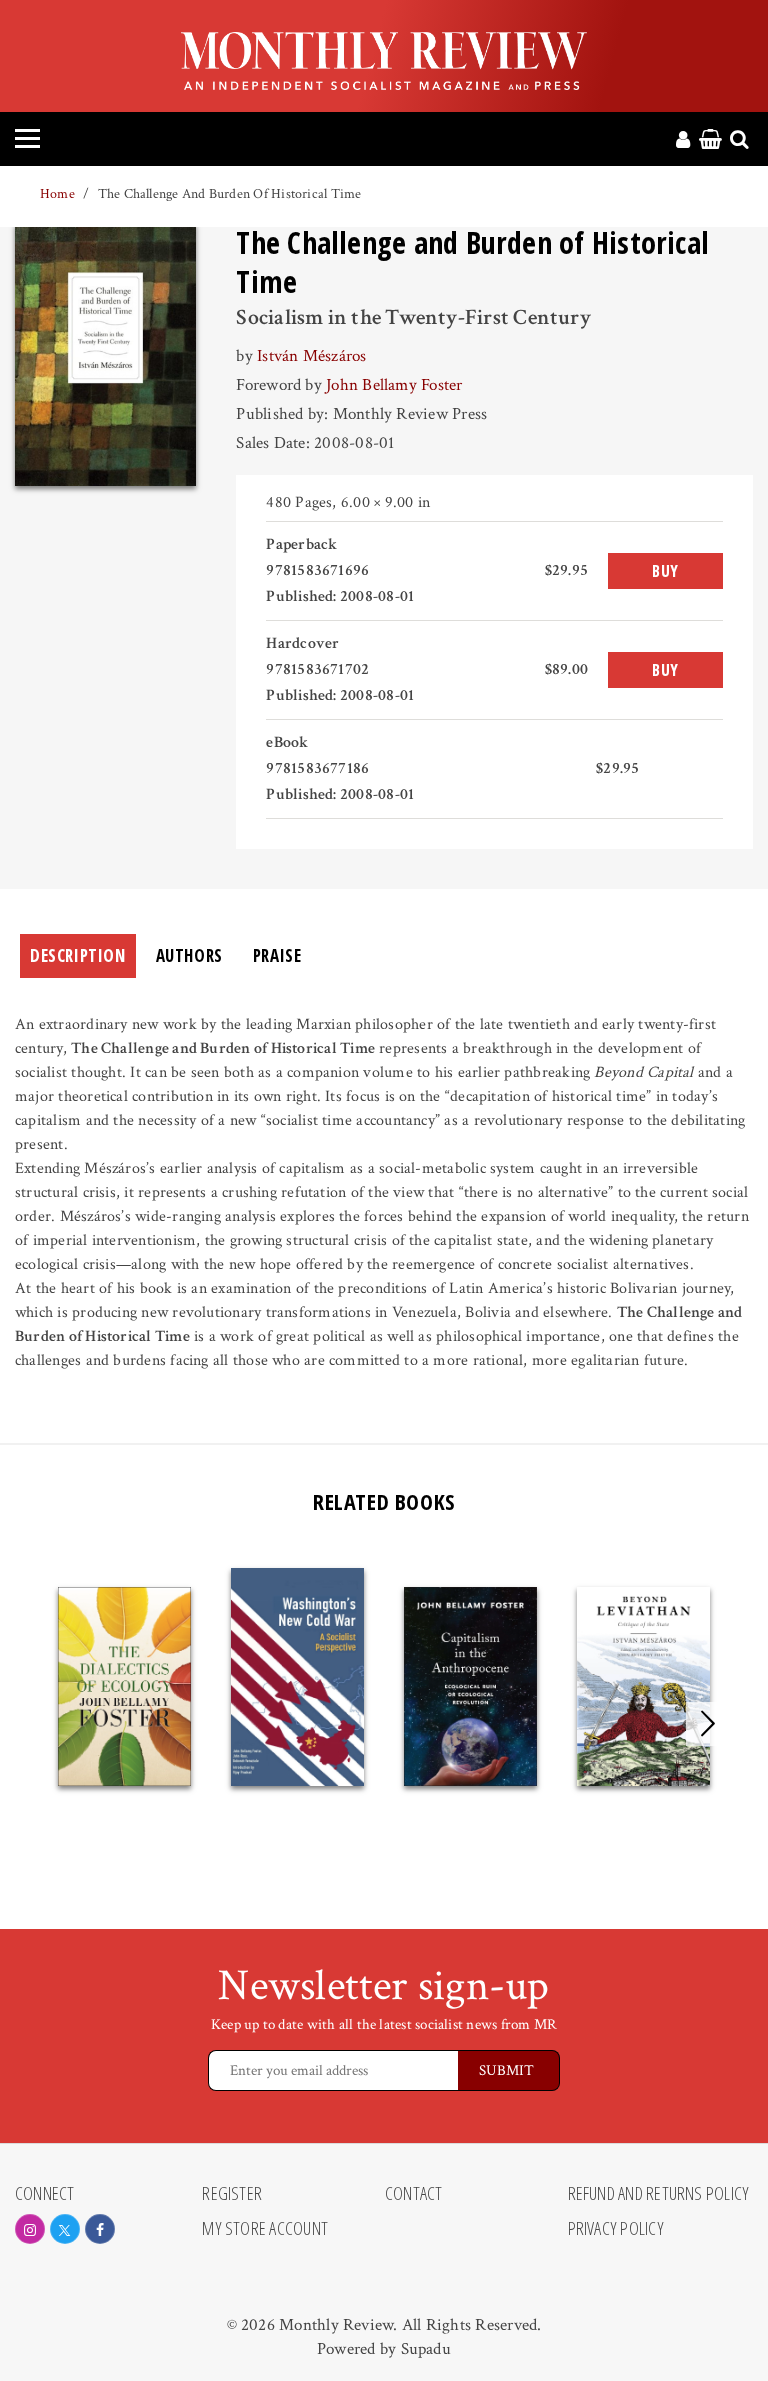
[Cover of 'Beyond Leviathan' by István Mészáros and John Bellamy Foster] (643, 1687)
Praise (277, 955)
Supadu (426, 2349)
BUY (665, 571)
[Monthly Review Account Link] (683, 141)
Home (57, 194)
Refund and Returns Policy (659, 2194)
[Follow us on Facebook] (100, 2229)
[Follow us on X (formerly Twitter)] (65, 2229)
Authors (189, 955)
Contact (414, 2194)
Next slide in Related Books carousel (708, 1724)
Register (232, 2194)
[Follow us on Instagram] (30, 2229)
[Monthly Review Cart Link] (710, 141)
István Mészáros (311, 356)
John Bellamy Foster (394, 385)
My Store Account (265, 2229)
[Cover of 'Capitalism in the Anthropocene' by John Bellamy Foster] (470, 1687)
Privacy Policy (616, 2229)
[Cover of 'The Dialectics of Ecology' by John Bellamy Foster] (124, 1687)
